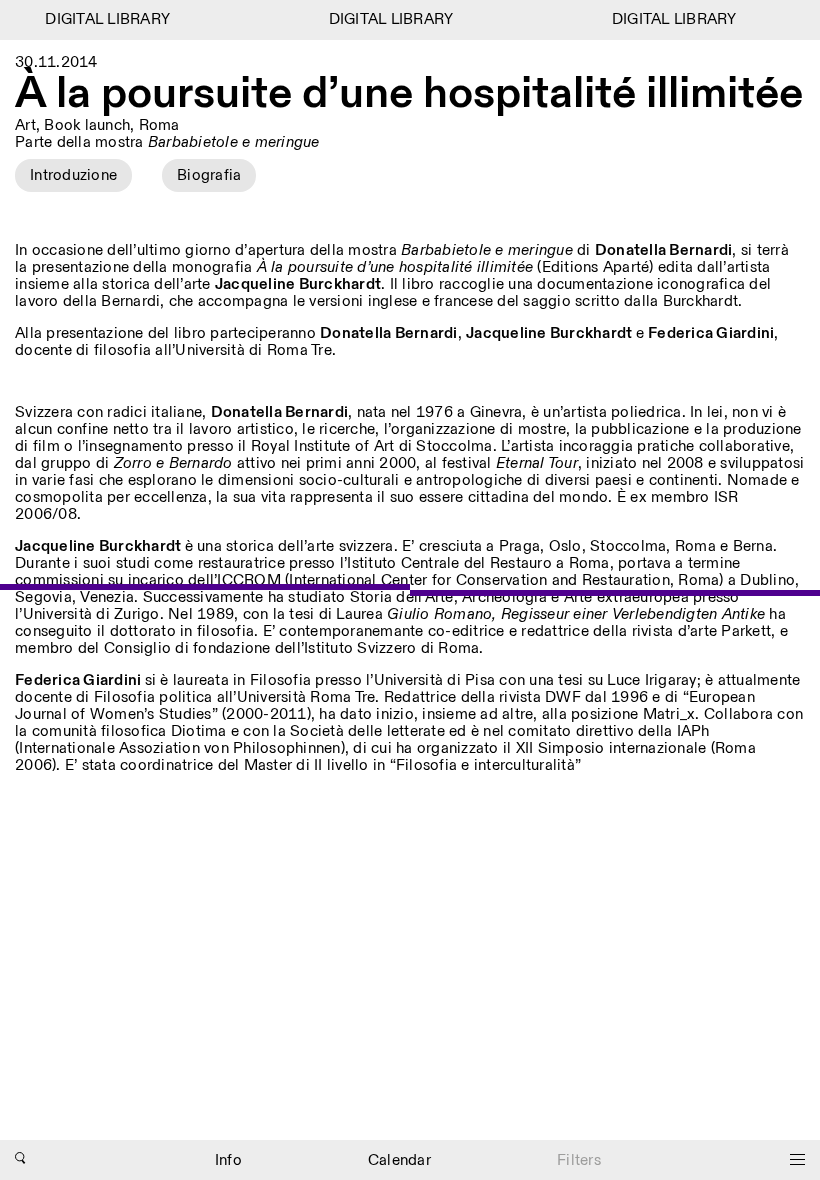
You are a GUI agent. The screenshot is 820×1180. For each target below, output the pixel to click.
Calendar (399, 1160)
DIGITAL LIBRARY (103, 19)
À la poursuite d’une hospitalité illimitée (409, 94)
